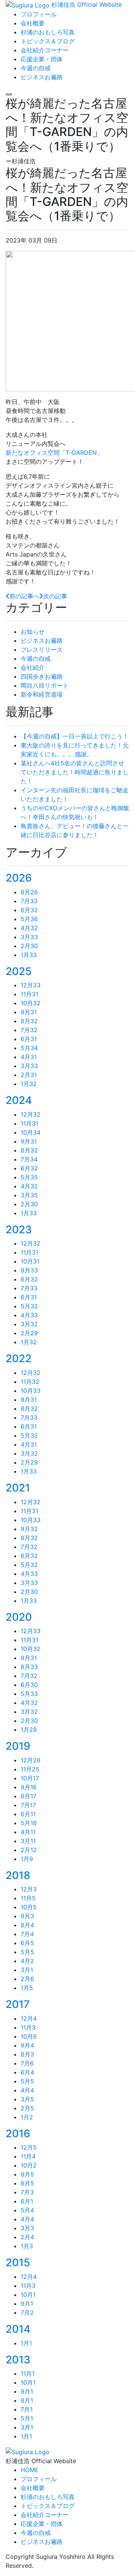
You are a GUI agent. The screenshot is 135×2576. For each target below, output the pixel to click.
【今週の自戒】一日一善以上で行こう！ (75, 736)
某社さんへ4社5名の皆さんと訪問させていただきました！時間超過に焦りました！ (75, 772)
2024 (19, 1100)
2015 (18, 2262)
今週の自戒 (36, 658)
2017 (18, 2004)
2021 (18, 1488)
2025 (19, 971)
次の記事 (55, 596)
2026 (19, 878)
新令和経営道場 (42, 694)
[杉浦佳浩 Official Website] (28, 2451)
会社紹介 (33, 667)
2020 (19, 1617)
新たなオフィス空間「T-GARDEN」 (54, 453)
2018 (18, 1875)
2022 (19, 1358)
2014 (18, 2329)
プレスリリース (42, 650)
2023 (19, 1230)
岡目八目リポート (45, 685)
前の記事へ (24, 596)
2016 (18, 2134)
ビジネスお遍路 (42, 641)
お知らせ (33, 632)
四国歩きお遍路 (42, 676)
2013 (18, 2360)
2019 (18, 1746)
